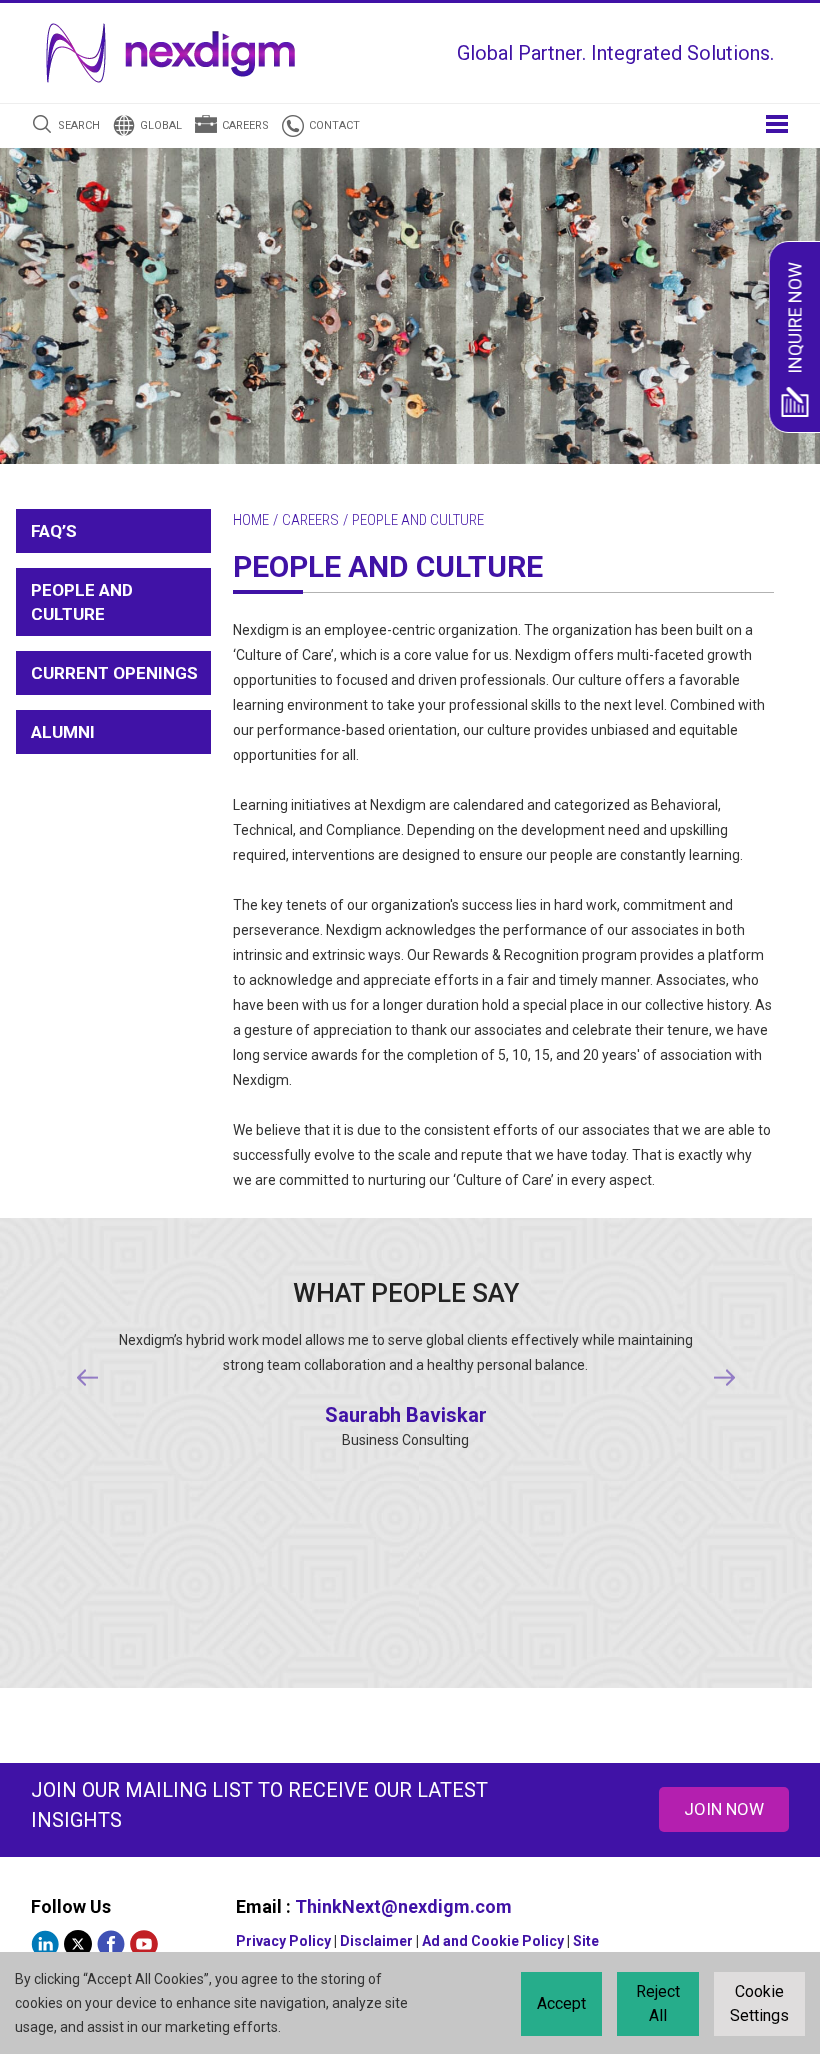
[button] (87, 1377)
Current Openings (114, 673)
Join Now (724, 1809)
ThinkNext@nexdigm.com (403, 1906)
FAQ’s (54, 531)
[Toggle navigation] (777, 122)
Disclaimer (376, 1941)
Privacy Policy (283, 1941)
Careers (245, 125)
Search (79, 125)
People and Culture (82, 602)
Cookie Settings (759, 2003)
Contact (334, 125)
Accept (561, 2003)
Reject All (658, 2003)
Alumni (63, 732)
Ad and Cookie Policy (493, 1941)
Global (161, 125)
